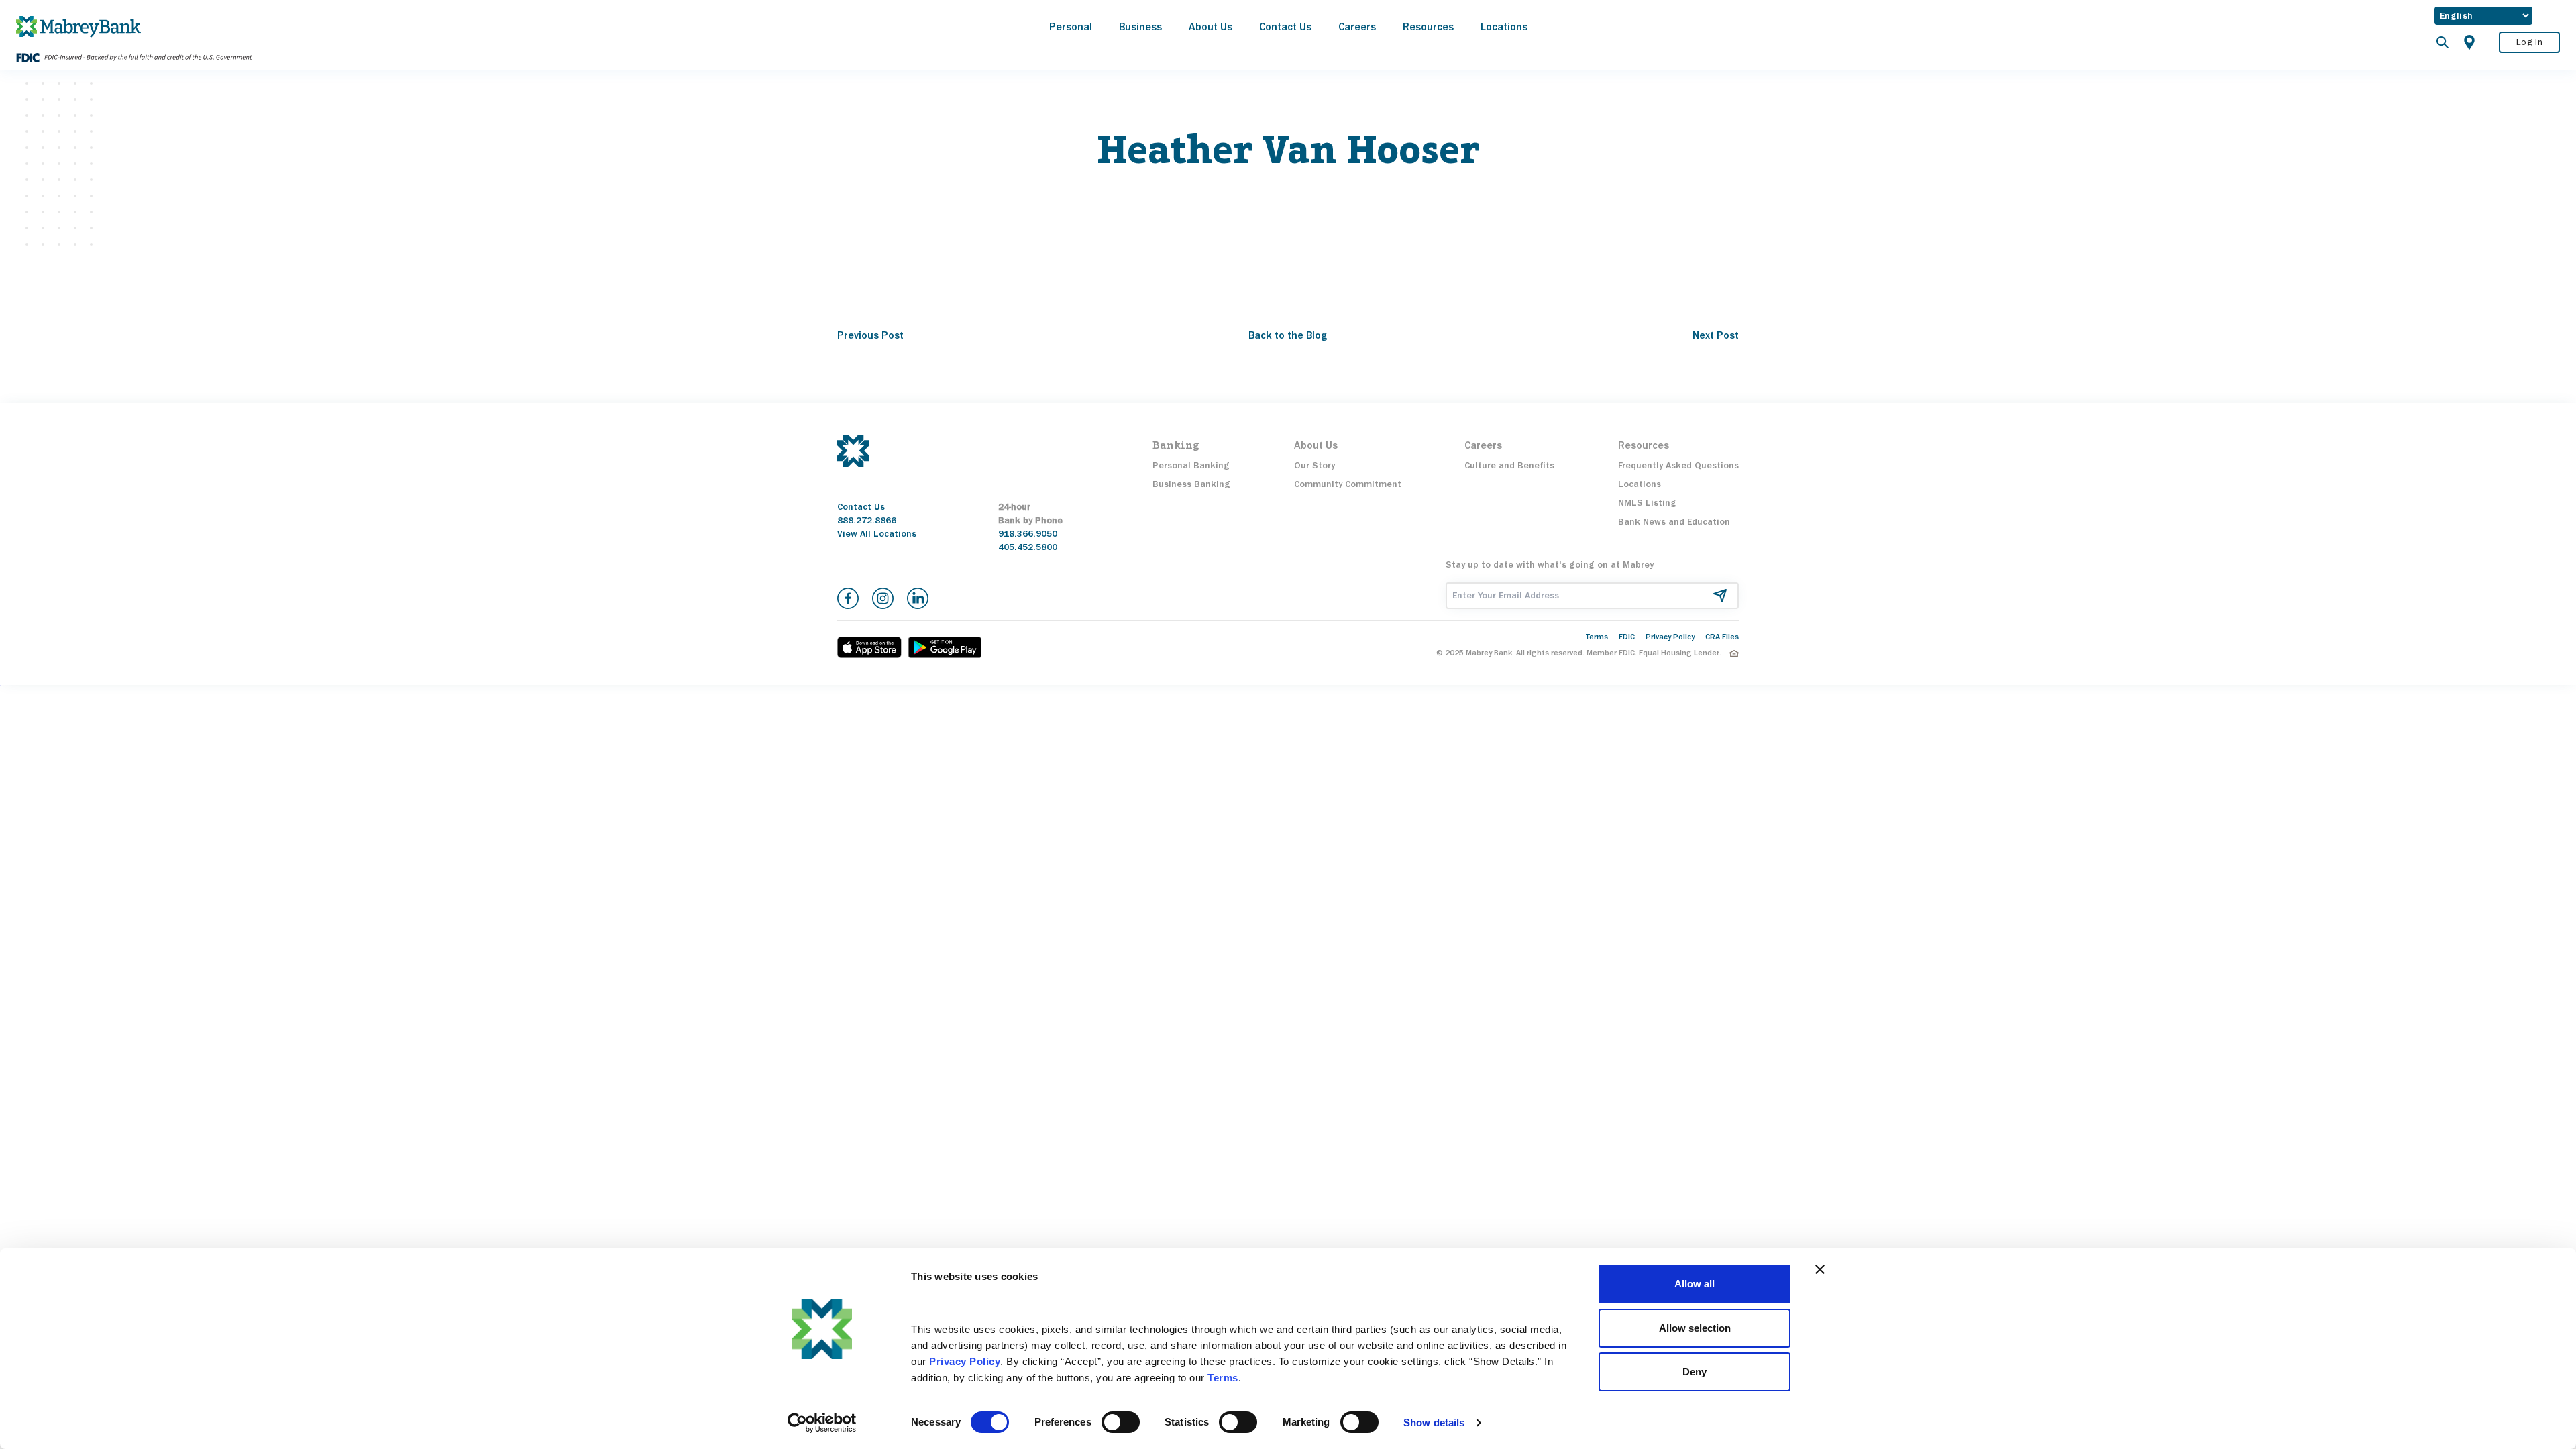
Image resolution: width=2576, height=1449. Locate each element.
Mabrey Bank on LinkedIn (918, 598)
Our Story (1314, 465)
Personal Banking (1191, 465)
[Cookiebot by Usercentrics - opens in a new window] (822, 1423)
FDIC (1627, 637)
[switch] (1121, 1422)
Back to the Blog (1288, 335)
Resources (1428, 26)
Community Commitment (1348, 484)
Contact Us (1285, 26)
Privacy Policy (1670, 637)
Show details (1434, 1423)
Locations (1504, 26)
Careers (1357, 26)
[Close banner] (1820, 1269)
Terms (1597, 637)
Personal (1071, 26)
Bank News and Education (1674, 522)
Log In (2529, 42)
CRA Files (1722, 637)
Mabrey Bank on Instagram (883, 598)
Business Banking (1191, 484)
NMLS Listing (1647, 503)
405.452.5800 (1028, 547)
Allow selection (1695, 1328)
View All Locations (877, 534)
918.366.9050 (1028, 534)
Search (2443, 42)
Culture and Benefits (1509, 465)
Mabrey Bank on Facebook (848, 598)
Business (1140, 26)
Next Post (1716, 335)
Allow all (1695, 1284)
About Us (1211, 26)
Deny (1695, 1372)
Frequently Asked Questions (1678, 465)
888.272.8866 (867, 520)
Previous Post (870, 335)
